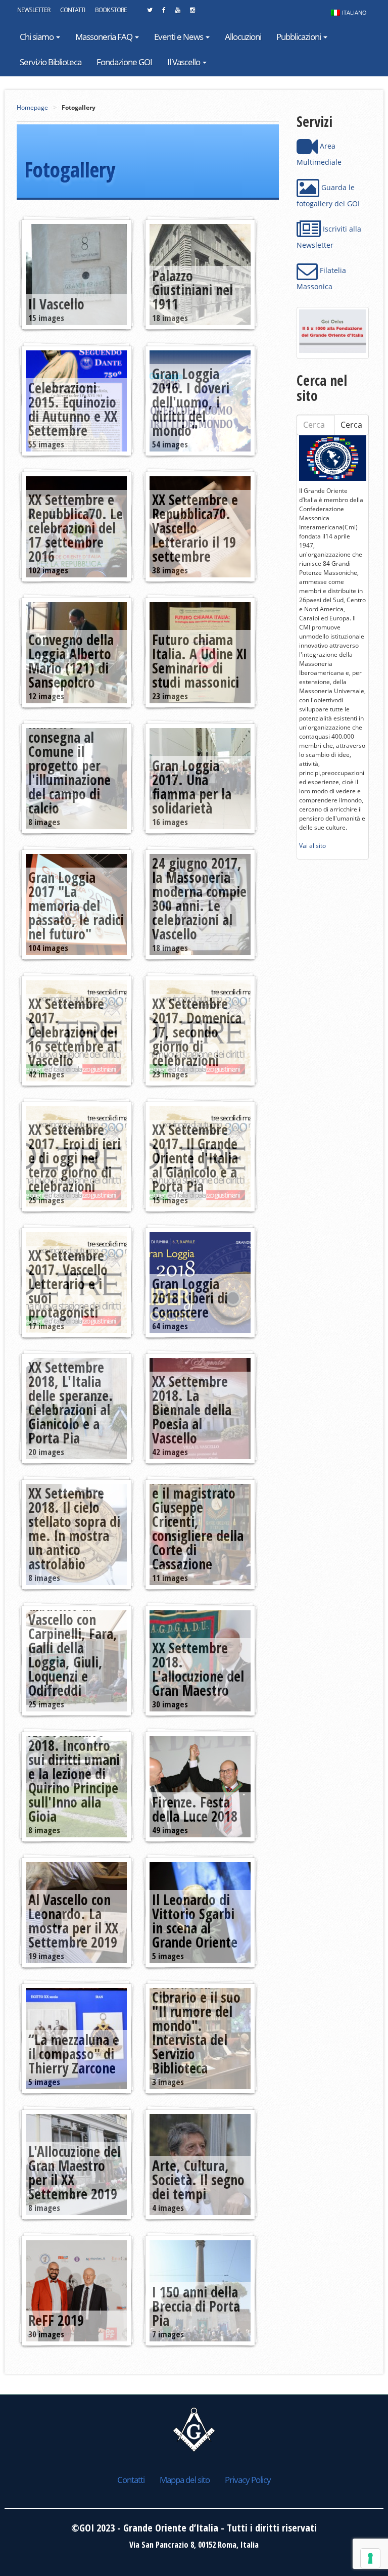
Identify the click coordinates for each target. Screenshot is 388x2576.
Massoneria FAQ (105, 37)
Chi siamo (37, 37)
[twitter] (150, 13)
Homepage (32, 107)
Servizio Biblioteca (51, 62)
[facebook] (164, 13)
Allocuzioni (243, 37)
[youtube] (178, 13)
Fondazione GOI (124, 62)
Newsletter (34, 10)
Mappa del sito (185, 2480)
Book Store (111, 10)
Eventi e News (179, 37)
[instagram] (192, 13)
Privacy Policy (248, 2480)
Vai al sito (312, 846)
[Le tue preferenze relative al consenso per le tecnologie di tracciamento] (370, 2558)
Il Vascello (184, 62)
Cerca (351, 425)
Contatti (72, 10)
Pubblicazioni (299, 37)
